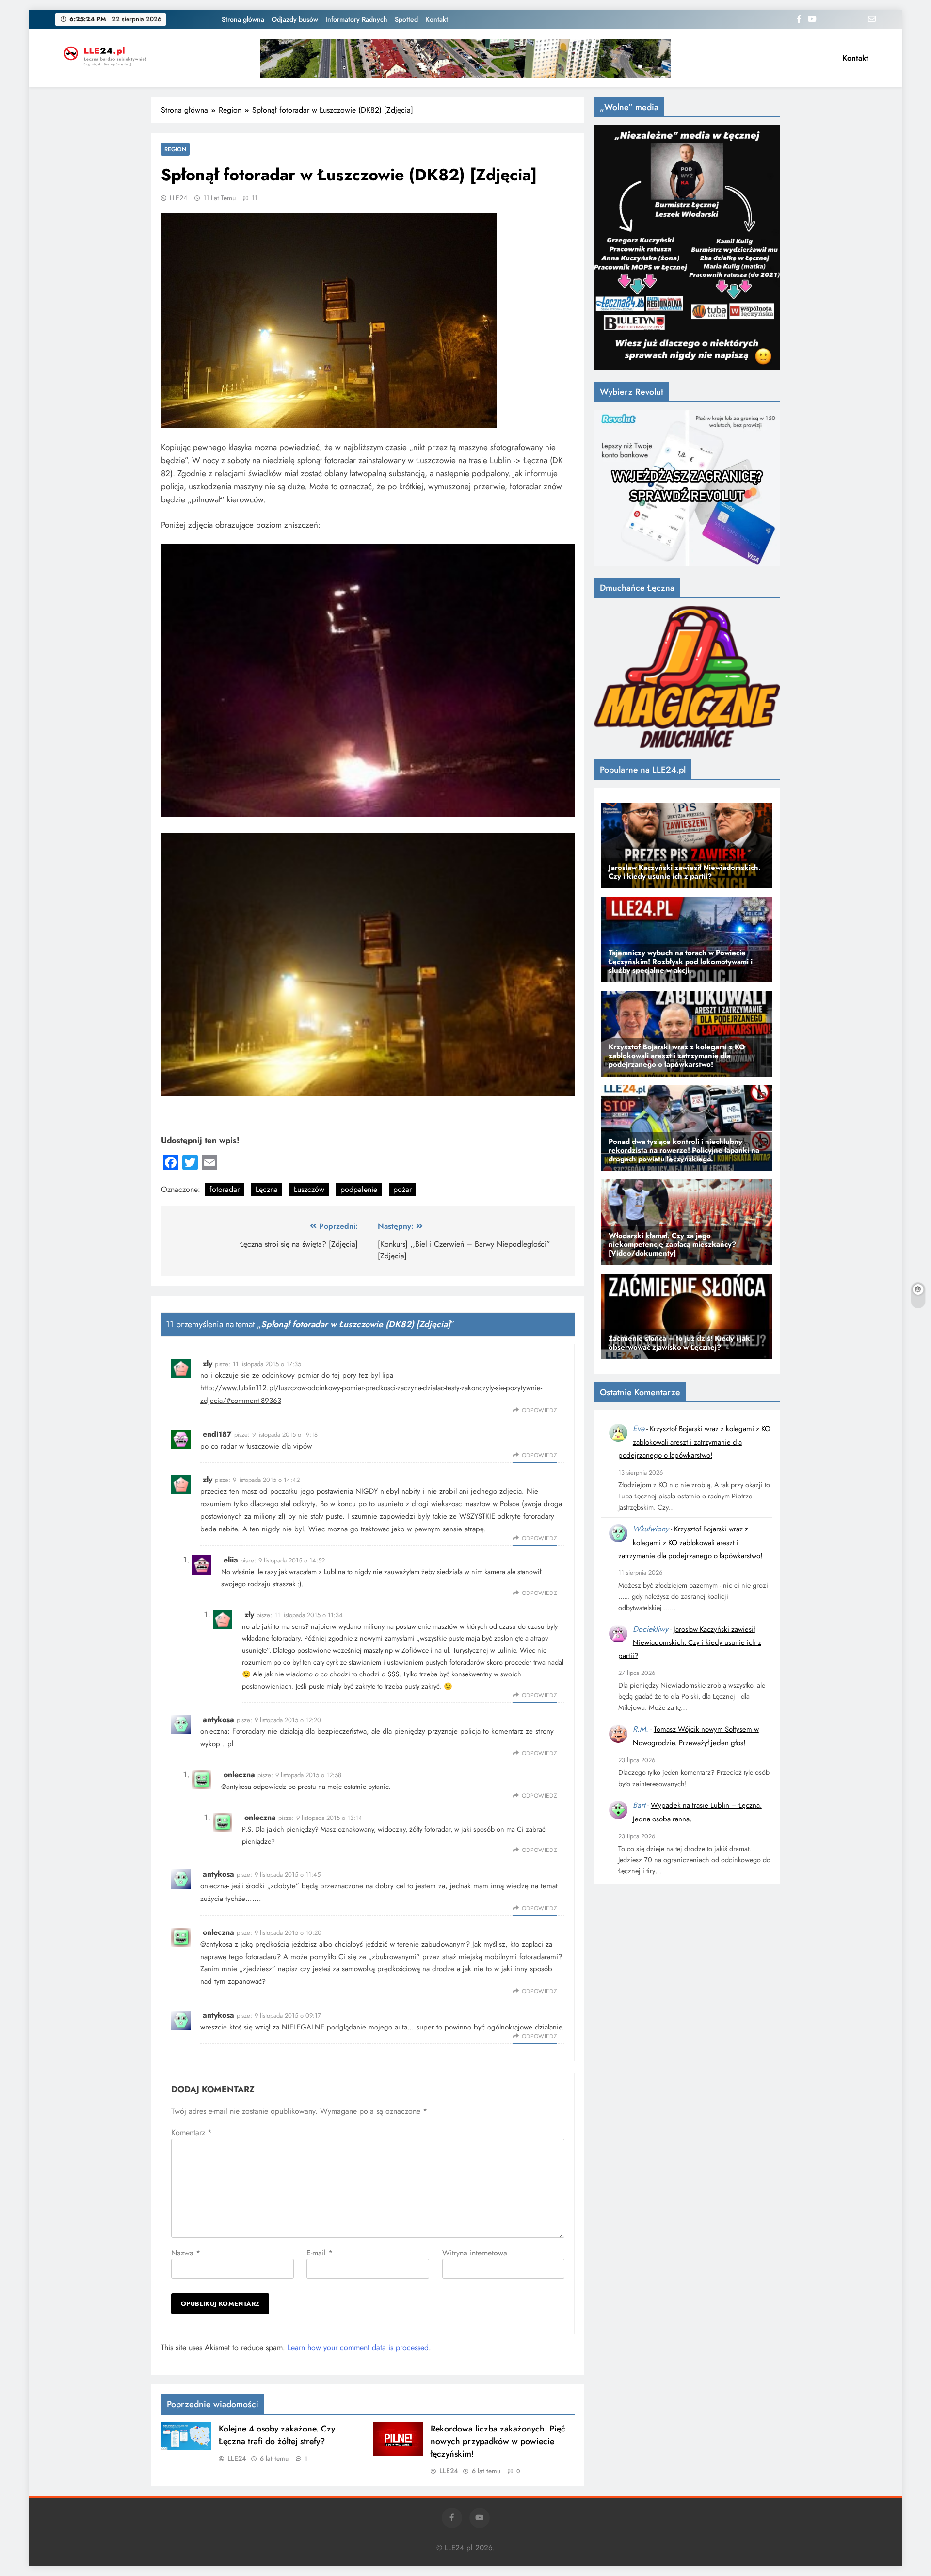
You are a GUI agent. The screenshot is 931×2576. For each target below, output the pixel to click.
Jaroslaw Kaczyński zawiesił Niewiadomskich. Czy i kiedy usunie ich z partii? (690, 1643)
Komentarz (192, 2133)
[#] (465, 58)
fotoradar (225, 1189)
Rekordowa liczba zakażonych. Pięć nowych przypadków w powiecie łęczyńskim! (498, 2441)
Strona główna (243, 19)
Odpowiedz (539, 1410)
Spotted (406, 19)
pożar (402, 1189)
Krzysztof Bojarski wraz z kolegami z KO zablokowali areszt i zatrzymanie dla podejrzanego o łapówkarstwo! (694, 1442)
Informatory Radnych (356, 19)
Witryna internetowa (475, 2253)
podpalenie (359, 1189)
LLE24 (178, 198)
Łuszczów (309, 1189)
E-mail (320, 2253)
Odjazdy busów (295, 19)
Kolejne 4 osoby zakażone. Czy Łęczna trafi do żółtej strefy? (277, 2435)
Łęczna (267, 1189)
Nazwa (186, 2253)
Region (175, 149)
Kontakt (437, 19)
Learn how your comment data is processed (358, 2347)
